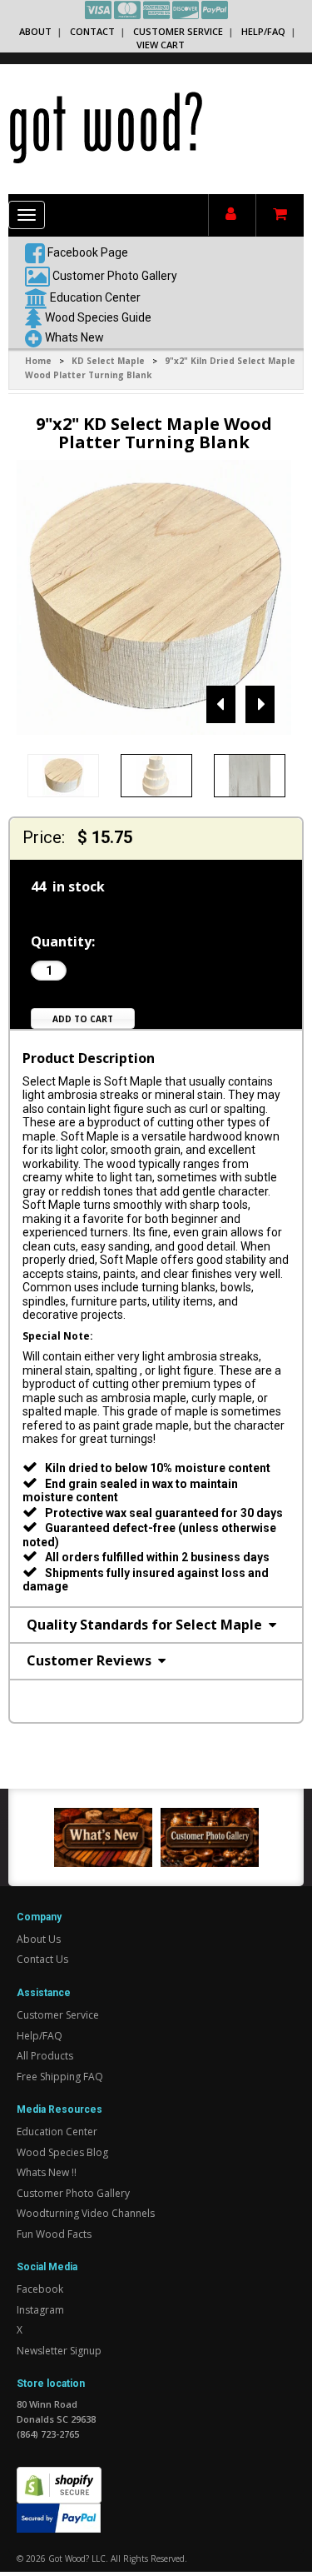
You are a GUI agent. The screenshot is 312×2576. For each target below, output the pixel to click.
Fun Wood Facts (54, 2234)
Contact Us (42, 1959)
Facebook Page (87, 252)
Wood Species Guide (98, 317)
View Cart (161, 45)
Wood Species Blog (62, 2152)
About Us (39, 1939)
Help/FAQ (263, 31)
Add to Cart (83, 1019)
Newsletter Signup (59, 2351)
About (35, 31)
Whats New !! (47, 2172)
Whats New (74, 337)
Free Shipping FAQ (60, 2077)
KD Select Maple (108, 361)
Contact (92, 31)
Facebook (40, 2289)
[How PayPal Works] (59, 2516)
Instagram (40, 2310)
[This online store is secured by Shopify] (59, 2476)
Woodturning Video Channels (86, 2213)
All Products (45, 2056)
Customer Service (178, 31)
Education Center (95, 297)
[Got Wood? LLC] (106, 127)
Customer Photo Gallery (115, 275)
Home (38, 361)
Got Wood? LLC (77, 2559)
